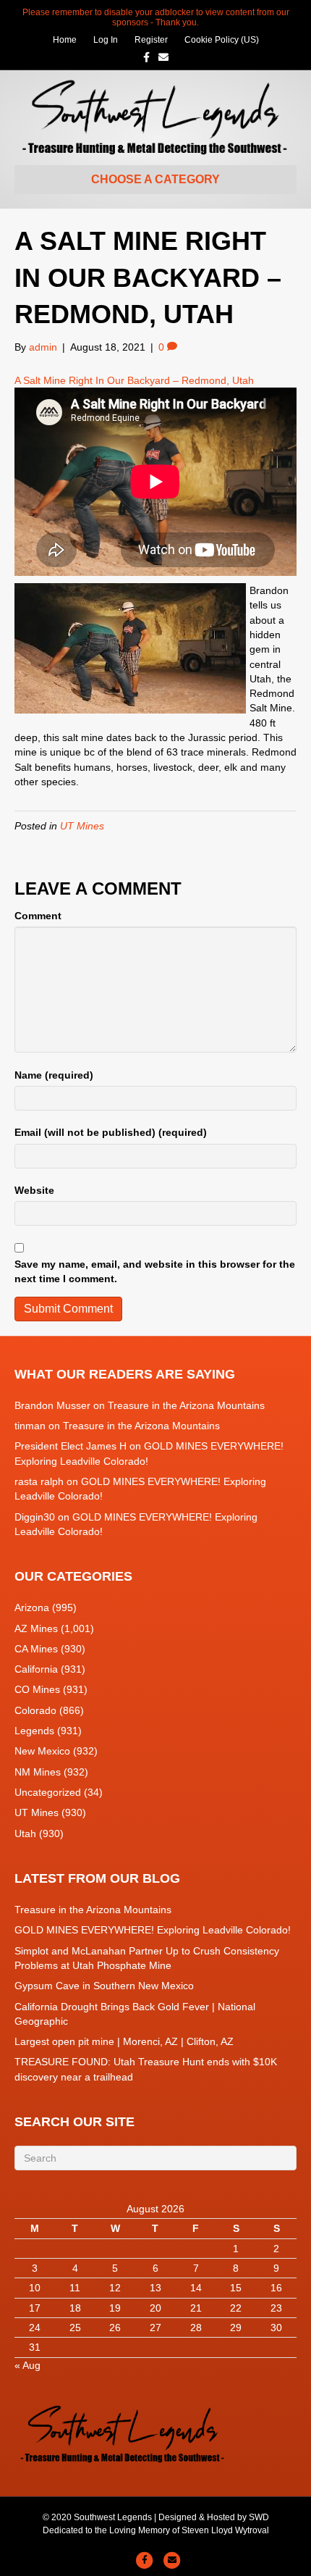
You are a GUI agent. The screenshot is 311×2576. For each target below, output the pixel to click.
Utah (25, 1833)
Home (65, 40)
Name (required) (54, 1075)
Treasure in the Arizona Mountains (186, 1405)
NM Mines (38, 1772)
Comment (38, 916)
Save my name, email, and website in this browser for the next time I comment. (155, 1271)
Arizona (32, 1607)
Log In (106, 40)
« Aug (27, 2365)
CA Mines (36, 1649)
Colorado (35, 1710)
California (36, 1669)
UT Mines (82, 826)
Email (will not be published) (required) (111, 1132)
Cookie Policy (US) (222, 40)
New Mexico (42, 1751)
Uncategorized (48, 1792)
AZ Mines (36, 1628)
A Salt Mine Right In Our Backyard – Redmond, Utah (134, 380)
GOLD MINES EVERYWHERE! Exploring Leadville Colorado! (153, 1930)
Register (151, 40)
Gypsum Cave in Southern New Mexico (104, 1986)
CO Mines (37, 1689)
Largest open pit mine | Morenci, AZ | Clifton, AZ (124, 2041)
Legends (34, 1731)
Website (34, 1190)
